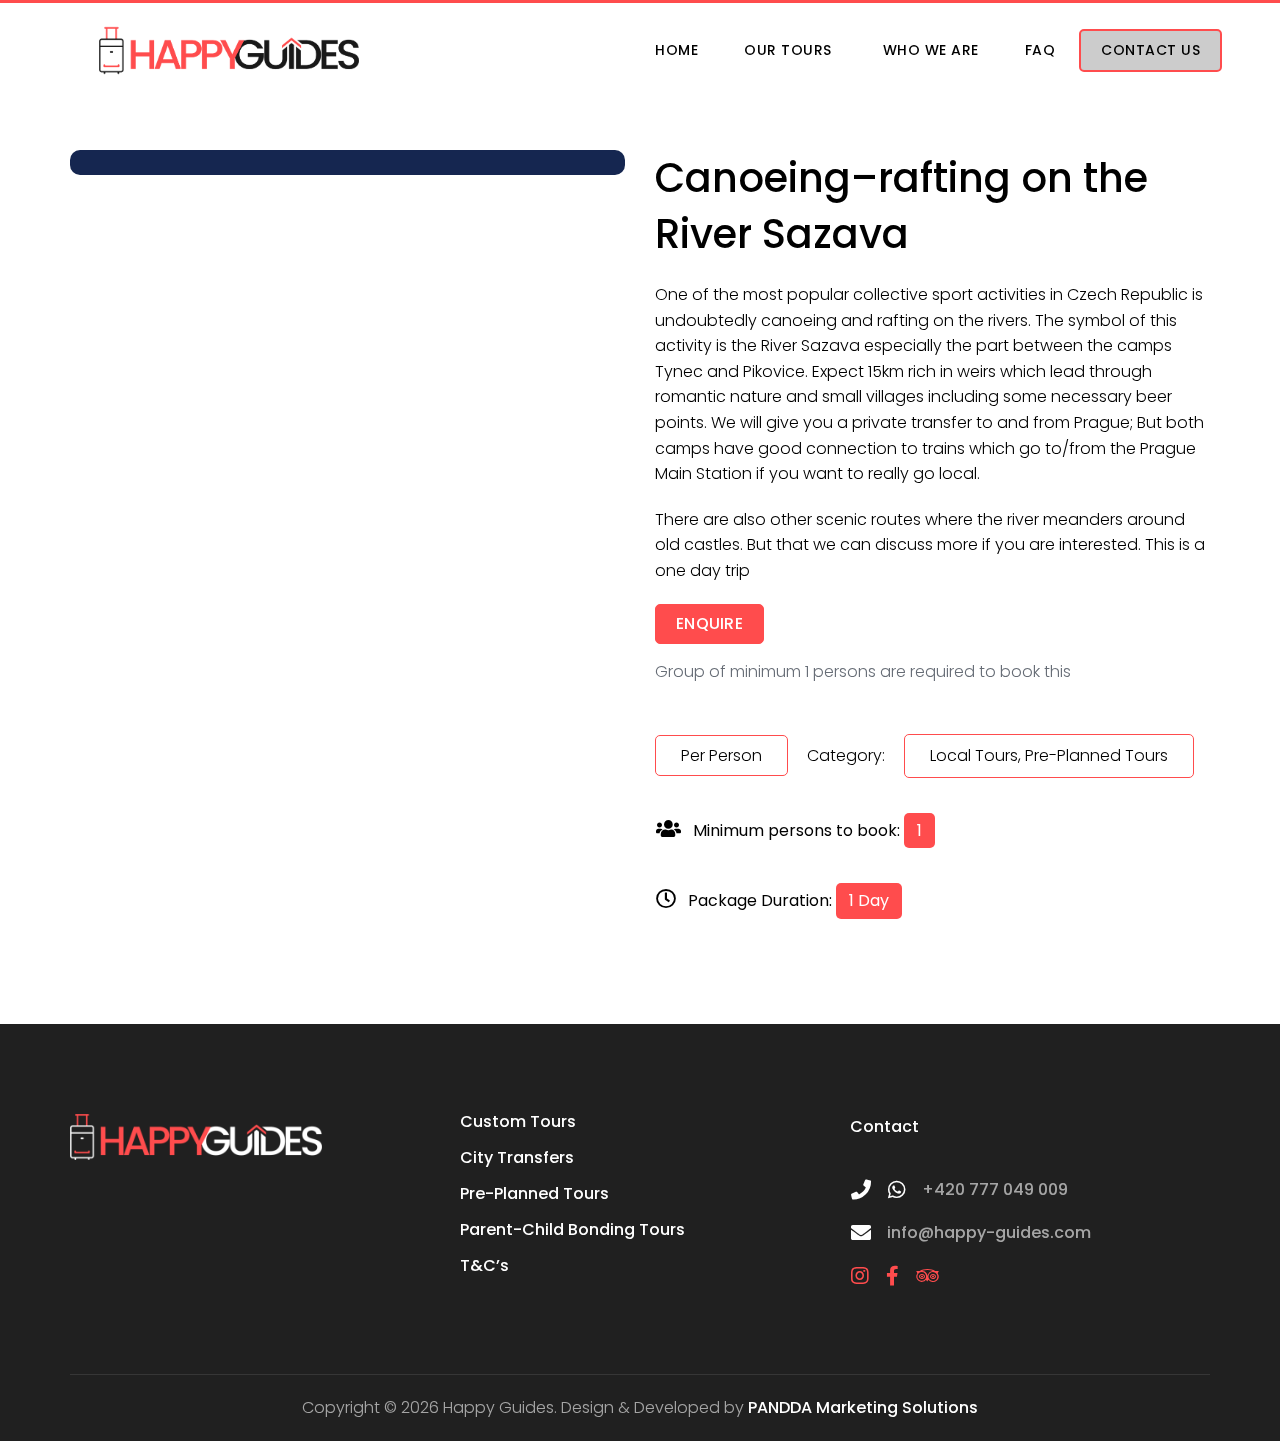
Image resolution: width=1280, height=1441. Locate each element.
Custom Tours (518, 1121)
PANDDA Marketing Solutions (863, 1407)
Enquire (709, 623)
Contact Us (1150, 50)
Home (676, 50)
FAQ (1040, 50)
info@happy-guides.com (989, 1232)
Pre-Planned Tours (534, 1193)
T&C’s (484, 1265)
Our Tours (788, 50)
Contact (884, 1126)
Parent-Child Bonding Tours (572, 1229)
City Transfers (517, 1157)
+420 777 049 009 (995, 1189)
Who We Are (931, 50)
